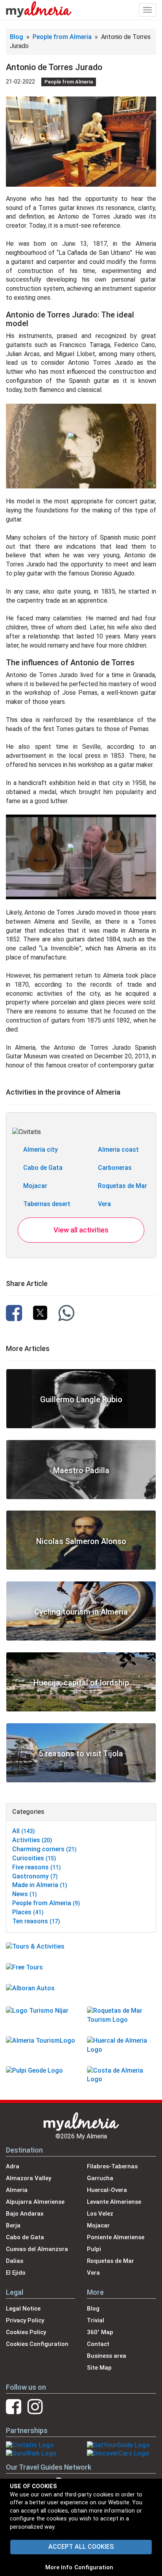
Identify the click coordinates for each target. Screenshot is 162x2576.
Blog (17, 37)
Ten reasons (36, 1921)
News (25, 1894)
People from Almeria (63, 37)
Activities (32, 1840)
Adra (13, 2166)
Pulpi (94, 2249)
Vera (104, 1204)
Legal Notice (23, 2309)
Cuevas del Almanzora (37, 2249)
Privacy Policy (25, 2320)
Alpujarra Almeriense (35, 2202)
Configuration (94, 2567)
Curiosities (34, 1858)
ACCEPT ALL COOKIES (81, 2547)
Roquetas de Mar (122, 1186)
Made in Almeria (40, 1885)
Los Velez (100, 2214)
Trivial (96, 2320)
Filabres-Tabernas (112, 2166)
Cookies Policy (26, 2332)
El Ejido (16, 2273)
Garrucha (100, 2178)
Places (28, 1912)
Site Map (99, 2368)
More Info (59, 2567)
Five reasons (37, 1867)
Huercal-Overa (107, 2190)
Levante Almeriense (114, 2202)
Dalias (15, 2261)
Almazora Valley (29, 2178)
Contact (98, 2344)
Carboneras (115, 1168)
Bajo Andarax (25, 2214)
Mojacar (35, 1186)
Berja (13, 2225)
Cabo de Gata (43, 1168)
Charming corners (44, 1849)
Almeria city (40, 1150)
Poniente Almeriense (116, 2237)
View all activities (81, 1230)
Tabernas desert (47, 1204)
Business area (107, 2356)
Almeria (17, 2190)
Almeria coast (118, 1150)
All (24, 1831)
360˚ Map (100, 2332)
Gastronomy (35, 1876)
